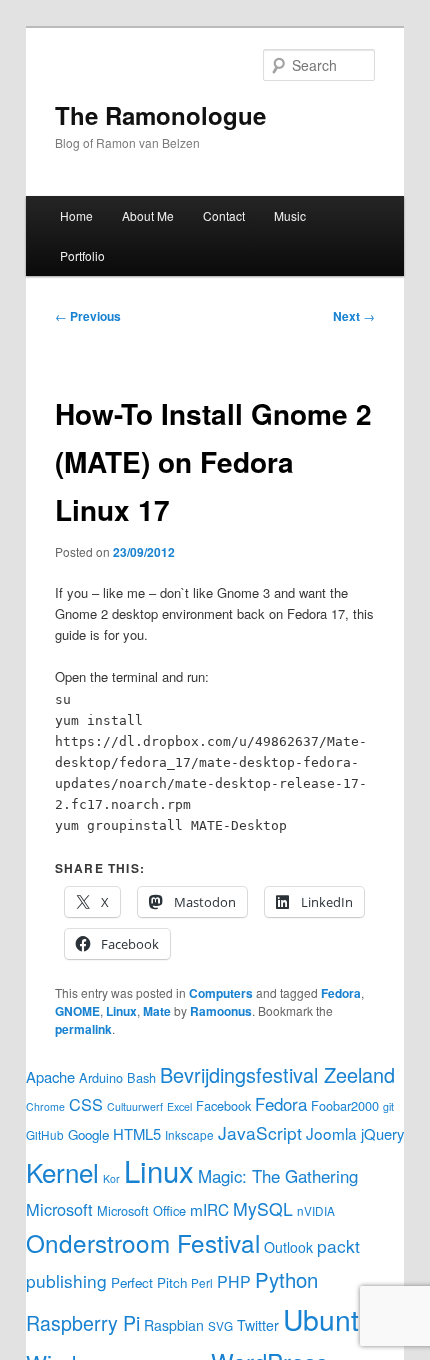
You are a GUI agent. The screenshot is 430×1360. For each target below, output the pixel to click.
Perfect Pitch (149, 1282)
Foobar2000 (345, 1105)
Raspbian (174, 1325)
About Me (148, 215)
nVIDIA (316, 1210)
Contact (224, 215)
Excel (179, 1106)
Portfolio (82, 255)
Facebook (223, 1105)
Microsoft (59, 1209)
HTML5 (137, 1133)
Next (354, 316)
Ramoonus (221, 1011)
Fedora (341, 993)
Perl (202, 1282)
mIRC (209, 1209)
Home (76, 215)
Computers (221, 993)
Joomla (331, 1133)
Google (88, 1134)
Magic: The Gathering (278, 1176)
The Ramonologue (160, 115)
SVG (220, 1325)
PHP (234, 1281)
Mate (157, 1011)
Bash (141, 1077)
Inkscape (189, 1134)
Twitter (258, 1325)
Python (286, 1279)
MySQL (263, 1208)
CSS (86, 1104)
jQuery (382, 1133)
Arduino (101, 1077)
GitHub (45, 1134)
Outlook (288, 1247)
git (388, 1106)
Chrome (45, 1106)
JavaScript (260, 1132)
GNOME (77, 1011)
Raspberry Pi (83, 1323)
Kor (111, 1178)
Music (290, 215)
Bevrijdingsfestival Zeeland (277, 1074)
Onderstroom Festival (143, 1242)
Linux (121, 1011)
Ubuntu (329, 1318)
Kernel (62, 1171)
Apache (50, 1076)
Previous (88, 316)
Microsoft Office (141, 1210)
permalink (83, 1029)
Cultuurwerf (135, 1106)
